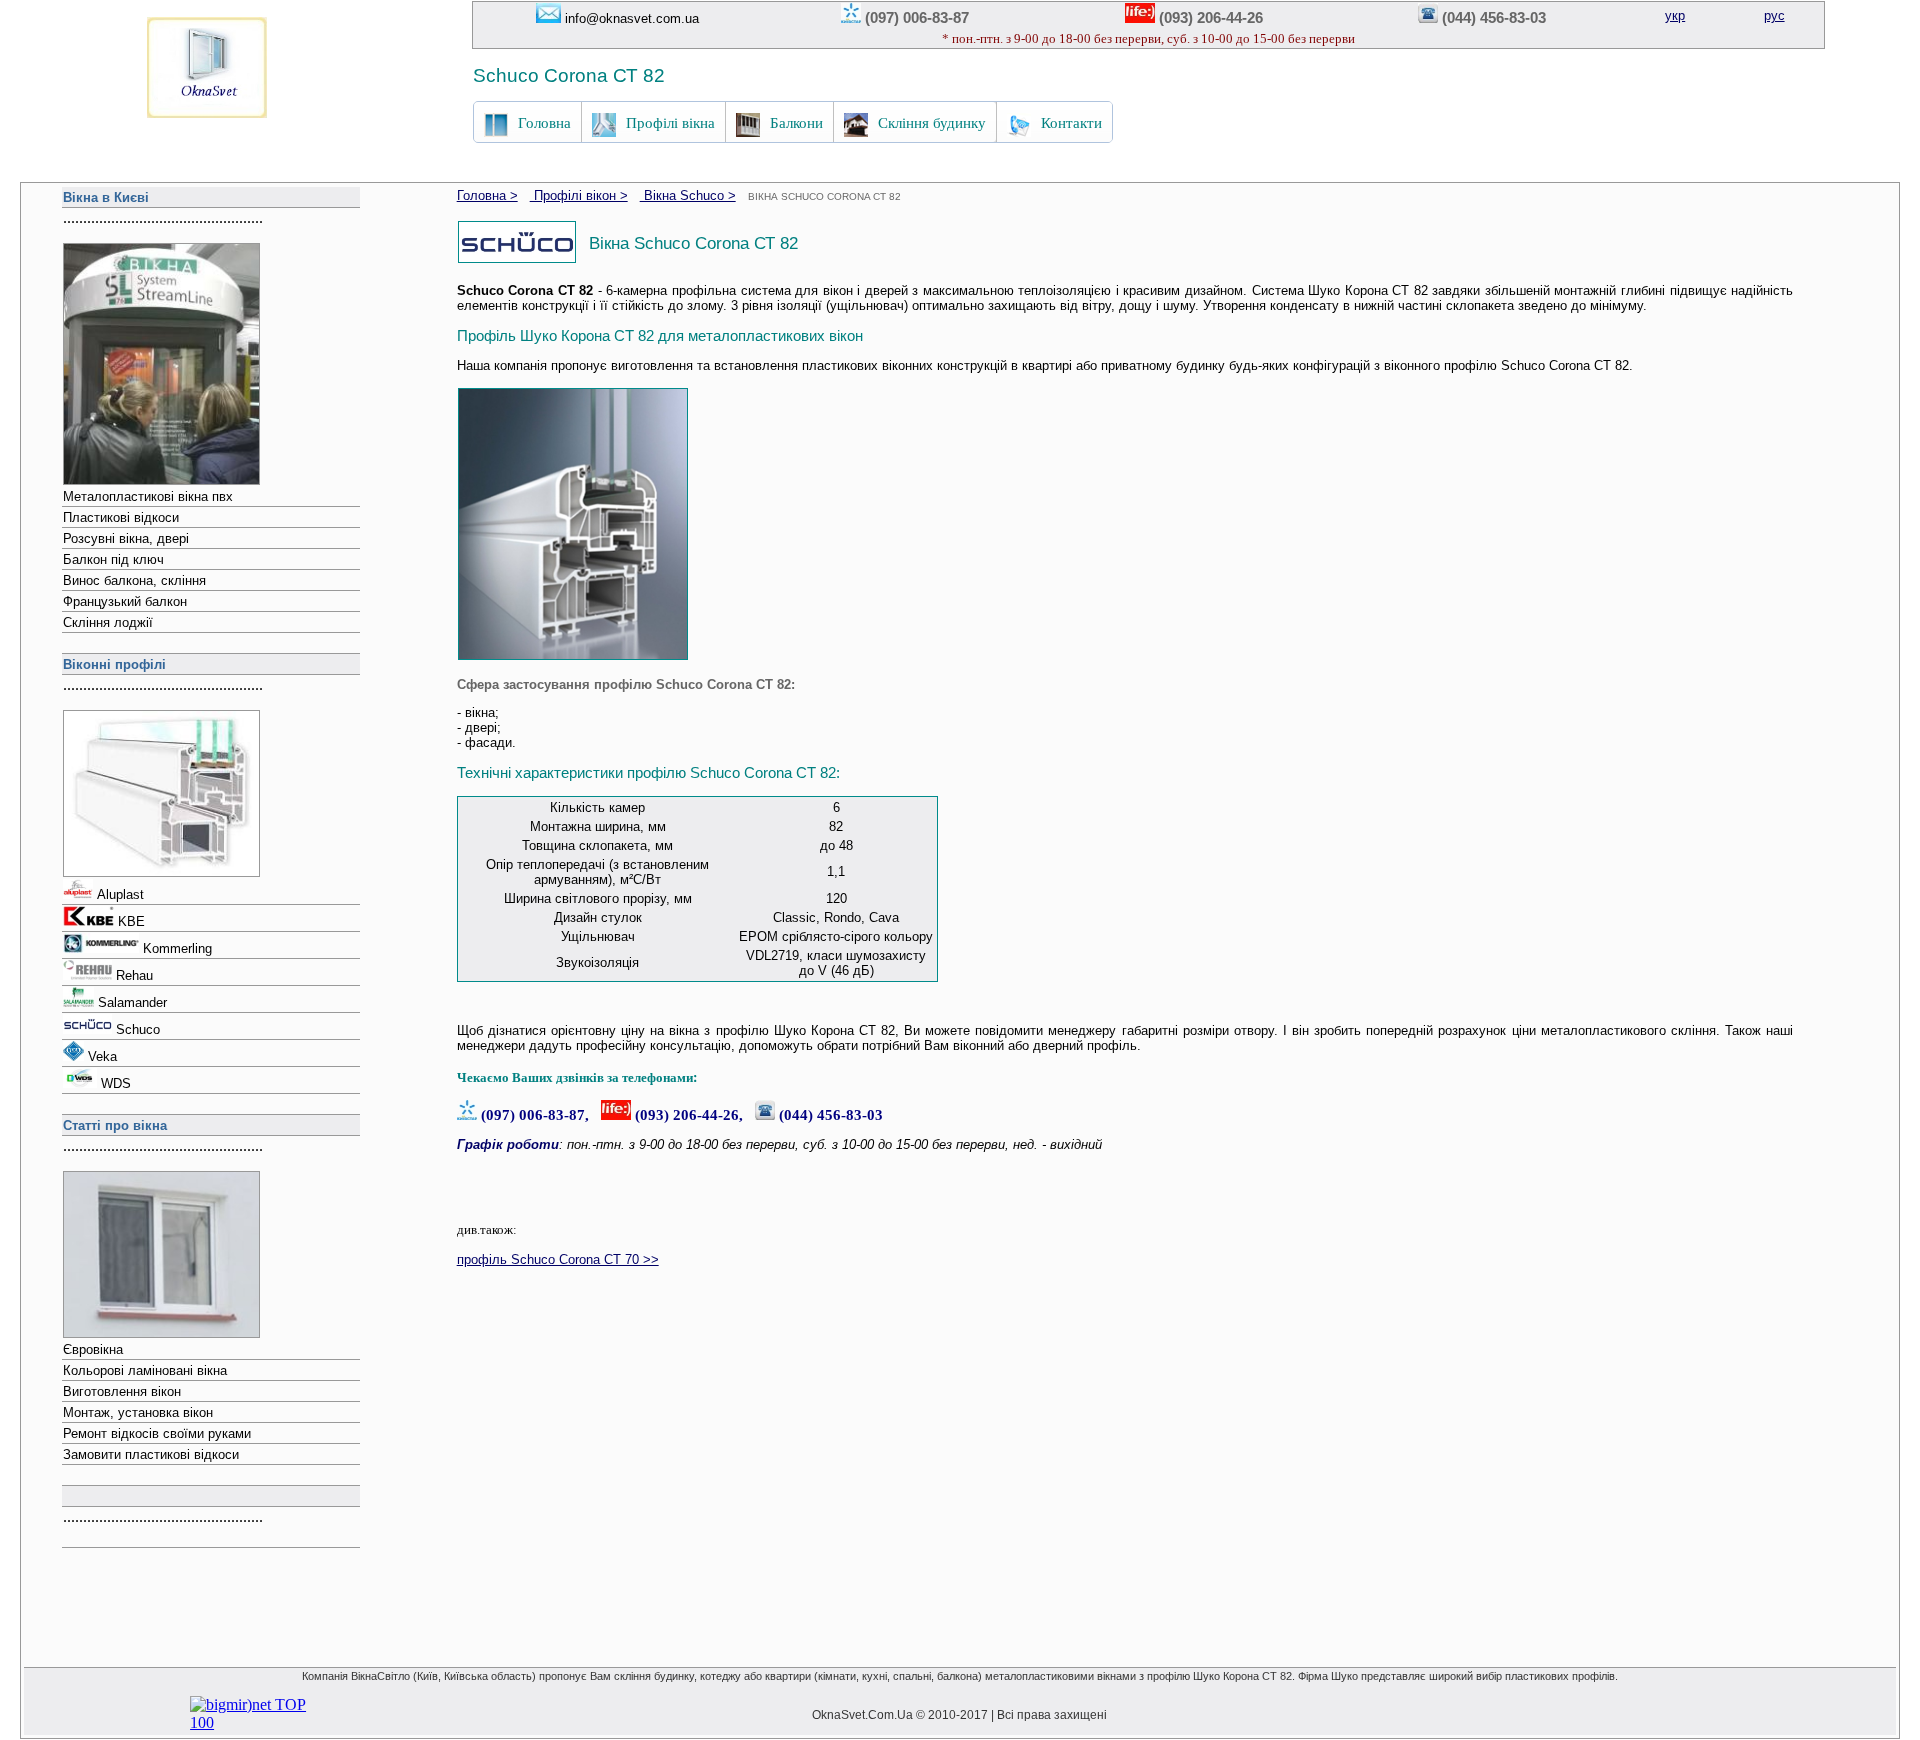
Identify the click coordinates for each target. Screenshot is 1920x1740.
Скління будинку (932, 122)
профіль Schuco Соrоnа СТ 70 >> (558, 1259)
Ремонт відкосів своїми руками (157, 1433)
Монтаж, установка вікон (138, 1412)
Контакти (1071, 122)
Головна (544, 122)
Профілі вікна (670, 122)
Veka (102, 1056)
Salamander (132, 1002)
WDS (116, 1083)
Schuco (138, 1029)
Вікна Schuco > (688, 195)
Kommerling (177, 948)
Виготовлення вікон (122, 1391)
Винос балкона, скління (134, 580)
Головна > (487, 195)
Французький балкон (125, 601)
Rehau (134, 975)
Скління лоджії (108, 622)
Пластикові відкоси (121, 517)
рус (1774, 15)
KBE (131, 921)
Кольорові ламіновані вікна (145, 1370)
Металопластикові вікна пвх (148, 496)
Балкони (796, 122)
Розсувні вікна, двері (126, 538)
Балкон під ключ (113, 559)
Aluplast (120, 894)
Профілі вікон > (579, 195)
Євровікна (93, 1349)
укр (1675, 15)
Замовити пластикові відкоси (151, 1454)
